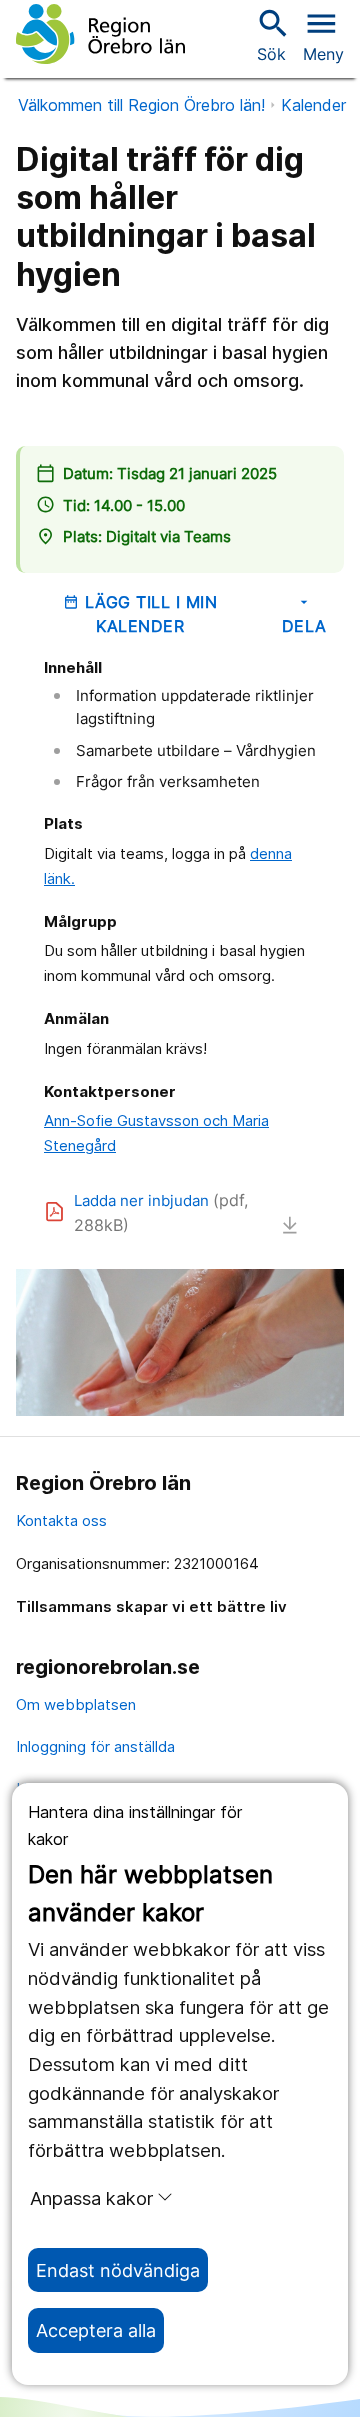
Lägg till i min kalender (140, 614)
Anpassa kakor (91, 2198)
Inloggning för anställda (95, 1746)
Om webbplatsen (76, 1704)
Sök (271, 34)
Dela (304, 614)
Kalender (313, 105)
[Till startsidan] (100, 34)
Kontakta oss (61, 1520)
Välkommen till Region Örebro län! (141, 105)
